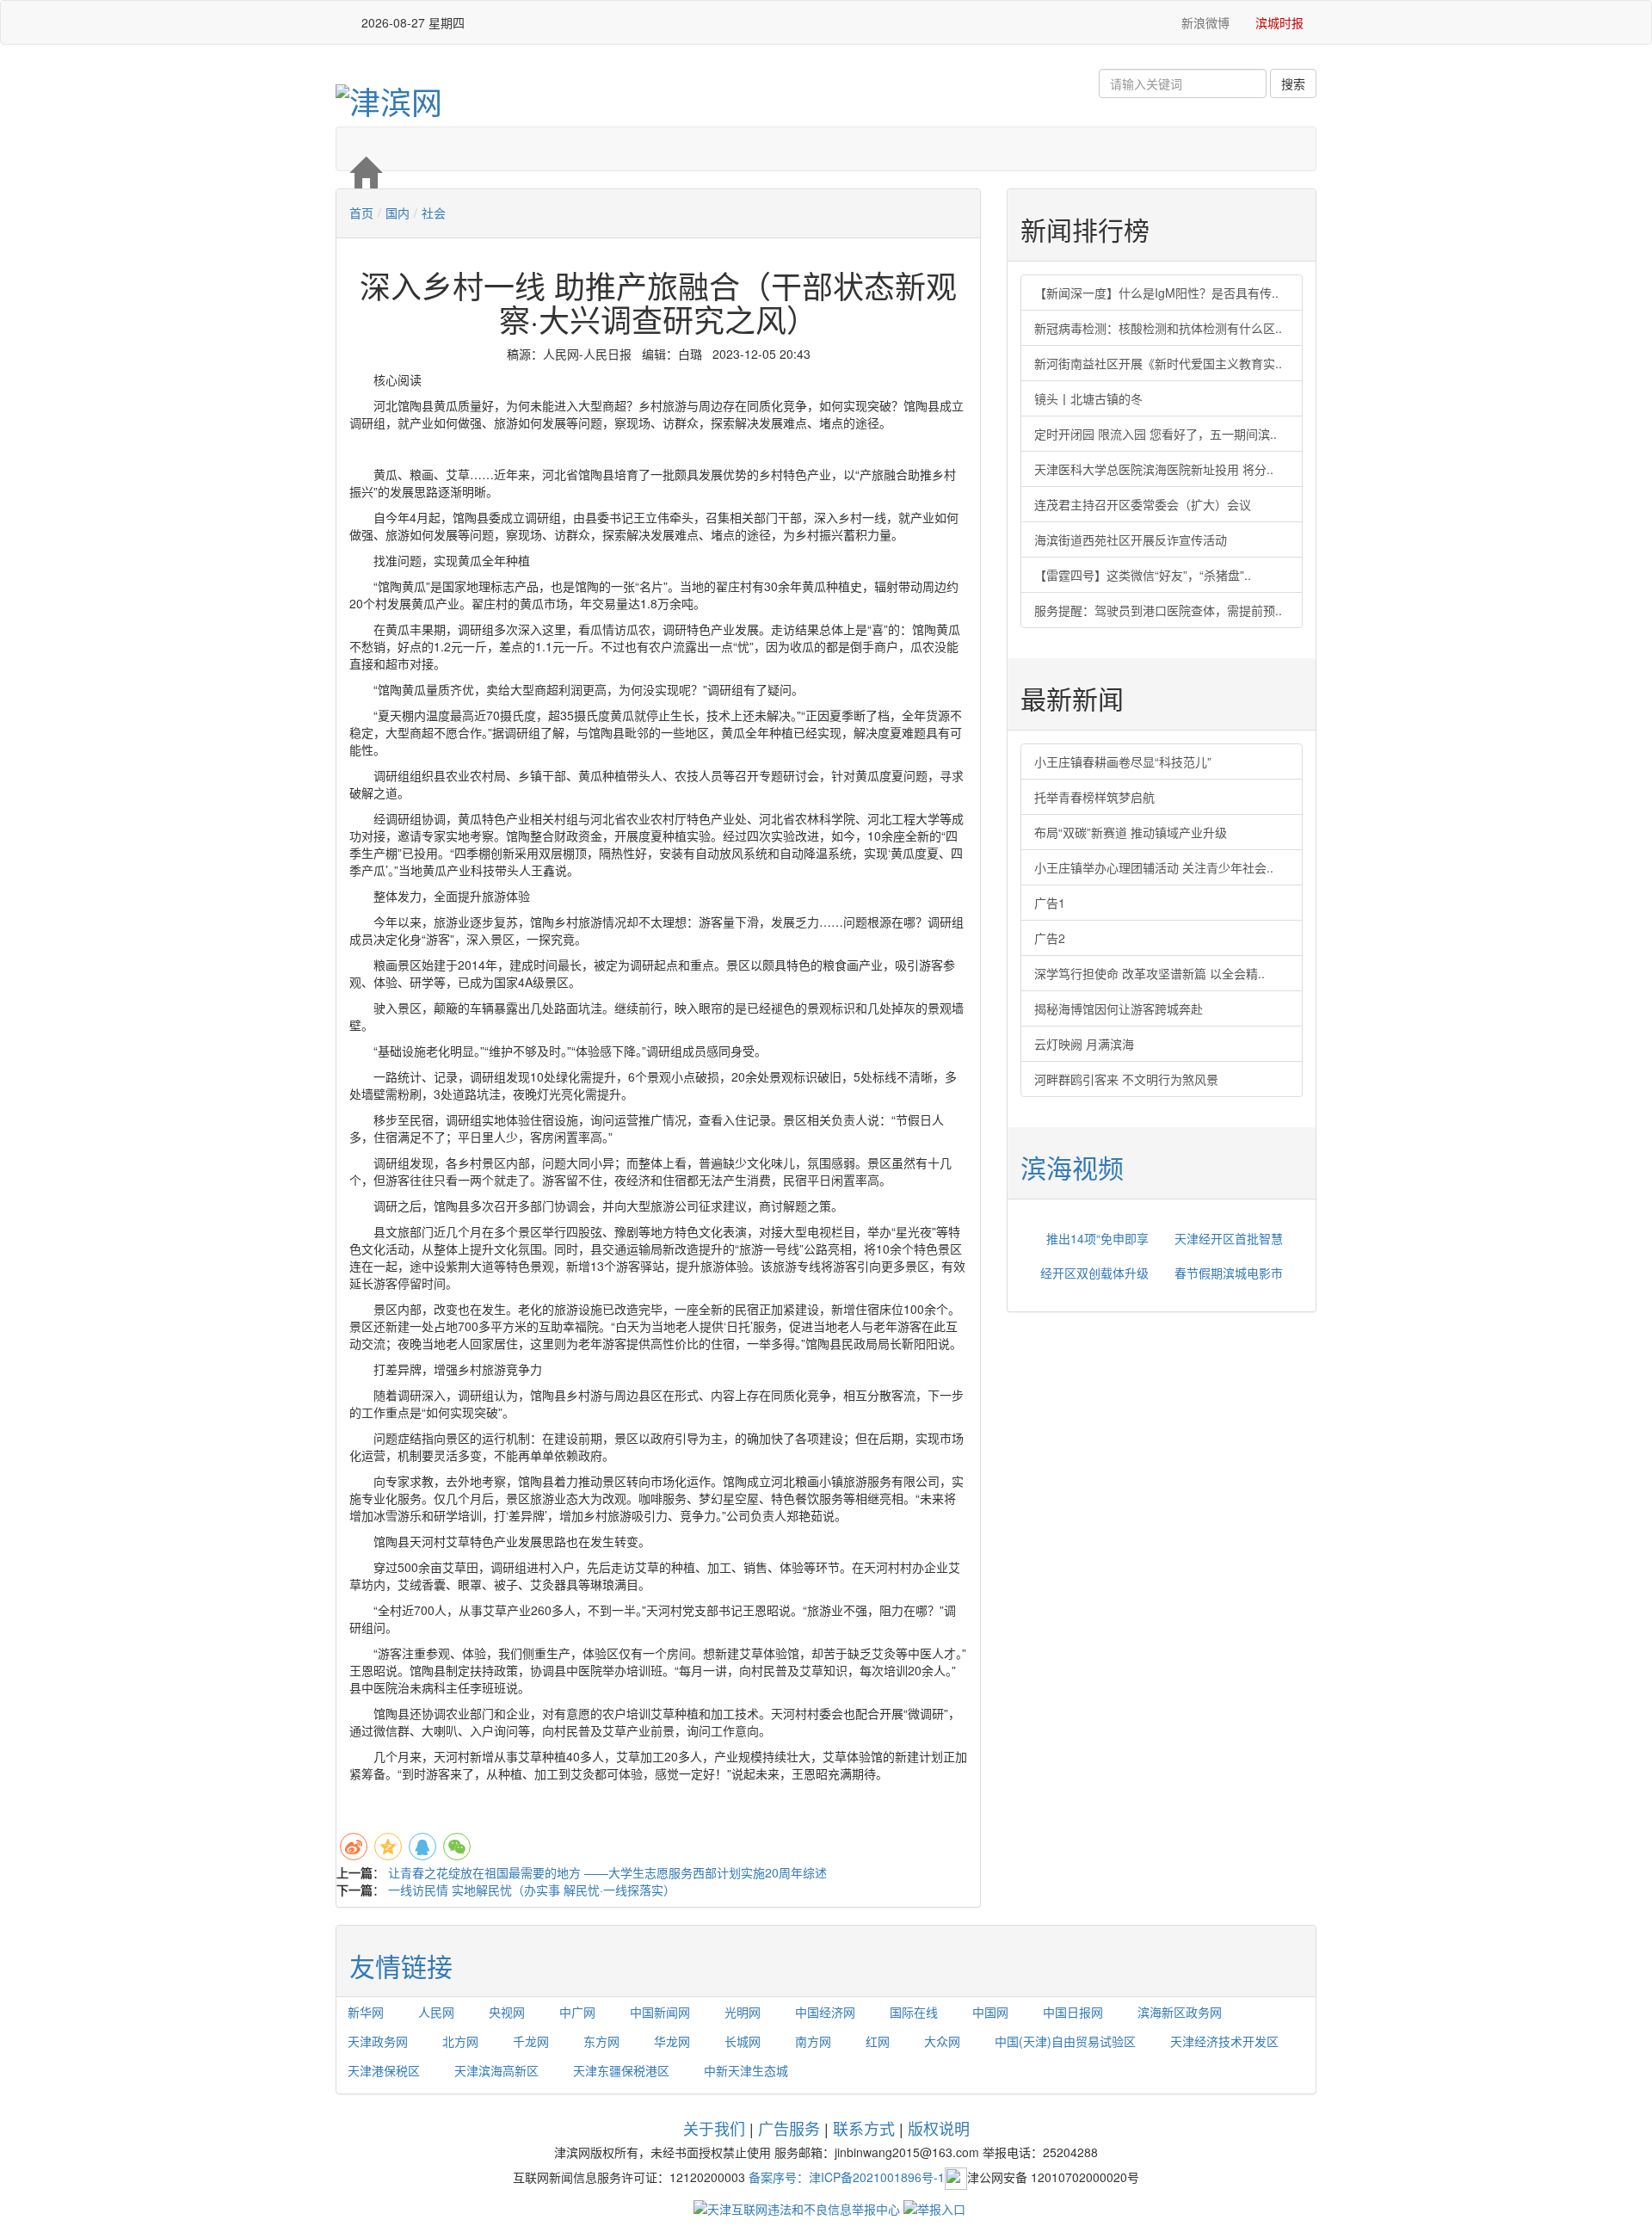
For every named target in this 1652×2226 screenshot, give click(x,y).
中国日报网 (1073, 2012)
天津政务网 (378, 2041)
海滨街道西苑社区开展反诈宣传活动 (1131, 540)
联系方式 (864, 2128)
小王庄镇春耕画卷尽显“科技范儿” (1123, 762)
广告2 (1050, 938)
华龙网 (672, 2041)
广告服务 (789, 2128)
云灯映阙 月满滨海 (1084, 1044)
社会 (434, 213)
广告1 (1050, 903)
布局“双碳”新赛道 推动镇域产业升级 (1131, 832)
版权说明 (939, 2128)
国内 (398, 213)
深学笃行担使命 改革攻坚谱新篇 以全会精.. (1150, 973)
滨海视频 (1072, 1167)
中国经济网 (825, 2012)
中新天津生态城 (746, 2070)
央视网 (507, 2012)
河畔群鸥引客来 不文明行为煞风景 (1126, 1079)
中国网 (990, 2012)
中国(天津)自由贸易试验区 (1065, 2041)
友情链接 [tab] (401, 1966)
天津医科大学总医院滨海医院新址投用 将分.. (1154, 469)
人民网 (436, 2012)
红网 (878, 2041)
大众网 (942, 2041)
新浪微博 (1204, 22)
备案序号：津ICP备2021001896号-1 (847, 2177)
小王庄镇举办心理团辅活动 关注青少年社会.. (1154, 867)
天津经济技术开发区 (1224, 2041)
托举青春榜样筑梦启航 (1094, 797)
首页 (361, 213)
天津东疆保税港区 (621, 2070)
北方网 (460, 2041)
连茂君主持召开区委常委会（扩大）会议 (1143, 504)
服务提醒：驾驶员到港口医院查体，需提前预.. (1158, 610)
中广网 (577, 2012)
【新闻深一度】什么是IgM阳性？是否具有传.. (1156, 293)
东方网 (601, 2041)
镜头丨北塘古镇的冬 (1088, 398)
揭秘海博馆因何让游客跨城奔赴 (1119, 1008)
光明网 (743, 2012)
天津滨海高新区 (496, 2070)
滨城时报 (1279, 22)
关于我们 (714, 2128)
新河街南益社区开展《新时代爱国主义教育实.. (1158, 363)
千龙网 (531, 2041)
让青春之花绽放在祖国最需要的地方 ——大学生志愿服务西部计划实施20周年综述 (607, 1872)
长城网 (743, 2041)
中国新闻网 (660, 2012)
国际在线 (914, 2012)
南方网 (813, 2041)
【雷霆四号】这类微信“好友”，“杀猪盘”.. (1143, 575)
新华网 (366, 2012)
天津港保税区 (384, 2070)
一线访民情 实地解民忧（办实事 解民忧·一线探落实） (532, 1890)
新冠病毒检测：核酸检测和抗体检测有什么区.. (1158, 328)
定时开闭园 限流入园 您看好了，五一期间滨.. (1156, 434)
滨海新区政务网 (1180, 2012)
